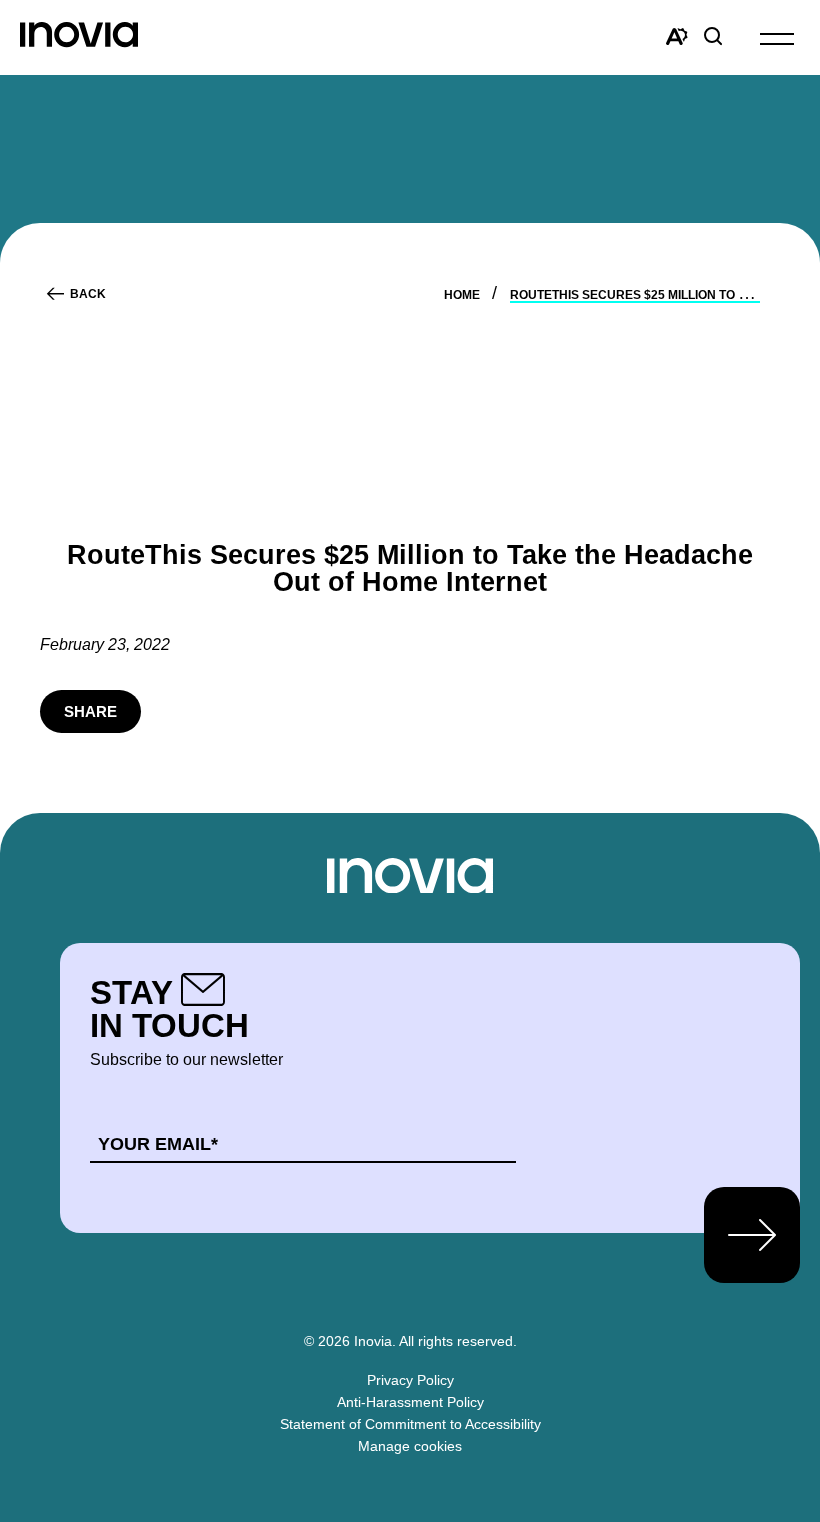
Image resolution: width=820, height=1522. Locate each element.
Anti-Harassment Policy (410, 1402)
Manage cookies (410, 1446)
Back (88, 294)
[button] (777, 37)
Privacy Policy (410, 1380)
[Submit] (752, 1235)
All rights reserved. (458, 1341)
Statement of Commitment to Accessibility (410, 1424)
